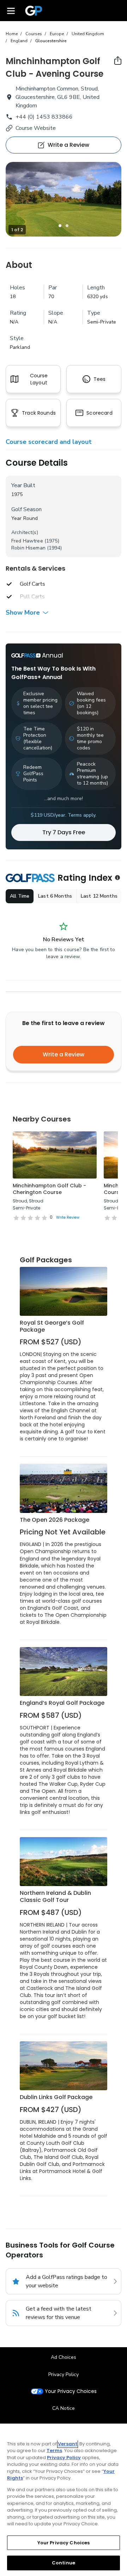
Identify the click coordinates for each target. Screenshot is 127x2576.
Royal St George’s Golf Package (52, 1326)
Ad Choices (64, 2357)
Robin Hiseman (28, 548)
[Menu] (11, 11)
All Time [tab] (20, 896)
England (19, 41)
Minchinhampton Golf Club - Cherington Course (49, 1189)
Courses (34, 34)
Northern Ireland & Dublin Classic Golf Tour (55, 1896)
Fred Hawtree (27, 541)
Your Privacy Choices (71, 2391)
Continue (64, 2563)
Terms (54, 2451)
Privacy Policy (64, 2374)
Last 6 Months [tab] (55, 896)
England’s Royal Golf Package (62, 1703)
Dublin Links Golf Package (56, 2097)
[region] (64, 2500)
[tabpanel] (64, 199)
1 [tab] (60, 226)
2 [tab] (67, 226)
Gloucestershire (51, 41)
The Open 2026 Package (55, 1520)
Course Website (36, 128)
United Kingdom (88, 34)
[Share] (118, 61)
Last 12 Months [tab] (99, 896)
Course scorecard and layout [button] (49, 442)
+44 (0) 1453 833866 (44, 117)
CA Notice (64, 2408)
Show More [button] (23, 612)
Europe (57, 34)
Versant (68, 2444)
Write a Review (64, 1054)
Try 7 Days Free (64, 832)
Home (12, 34)
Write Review (68, 1217)
